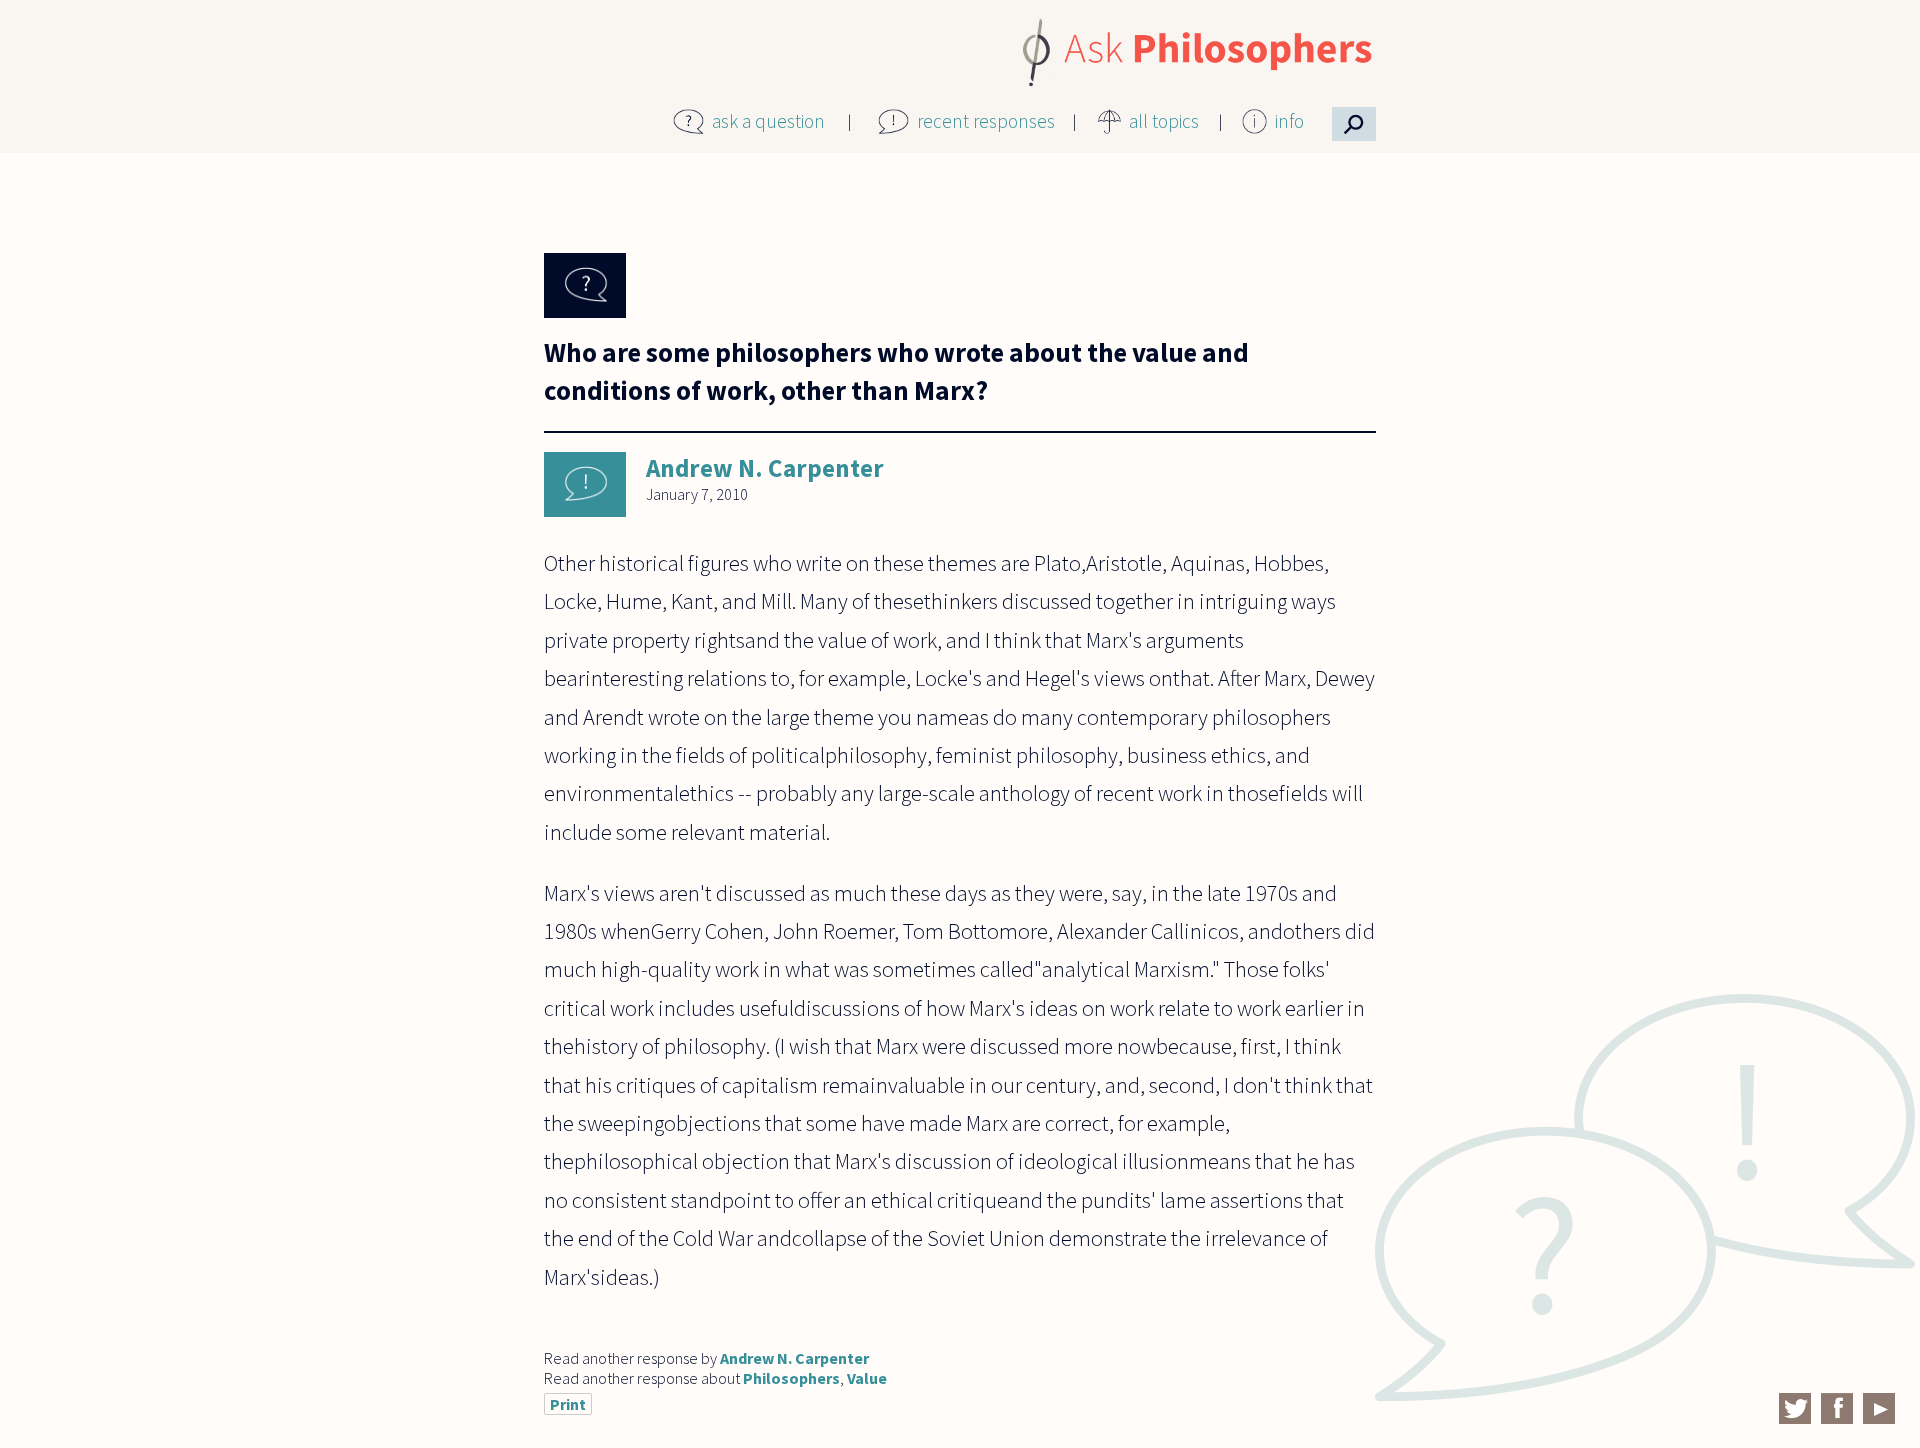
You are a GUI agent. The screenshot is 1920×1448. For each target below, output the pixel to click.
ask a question (768, 121)
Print (568, 1404)
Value (867, 1378)
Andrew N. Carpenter (765, 468)
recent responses (986, 121)
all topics (1164, 121)
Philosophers (791, 1378)
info (1289, 121)
